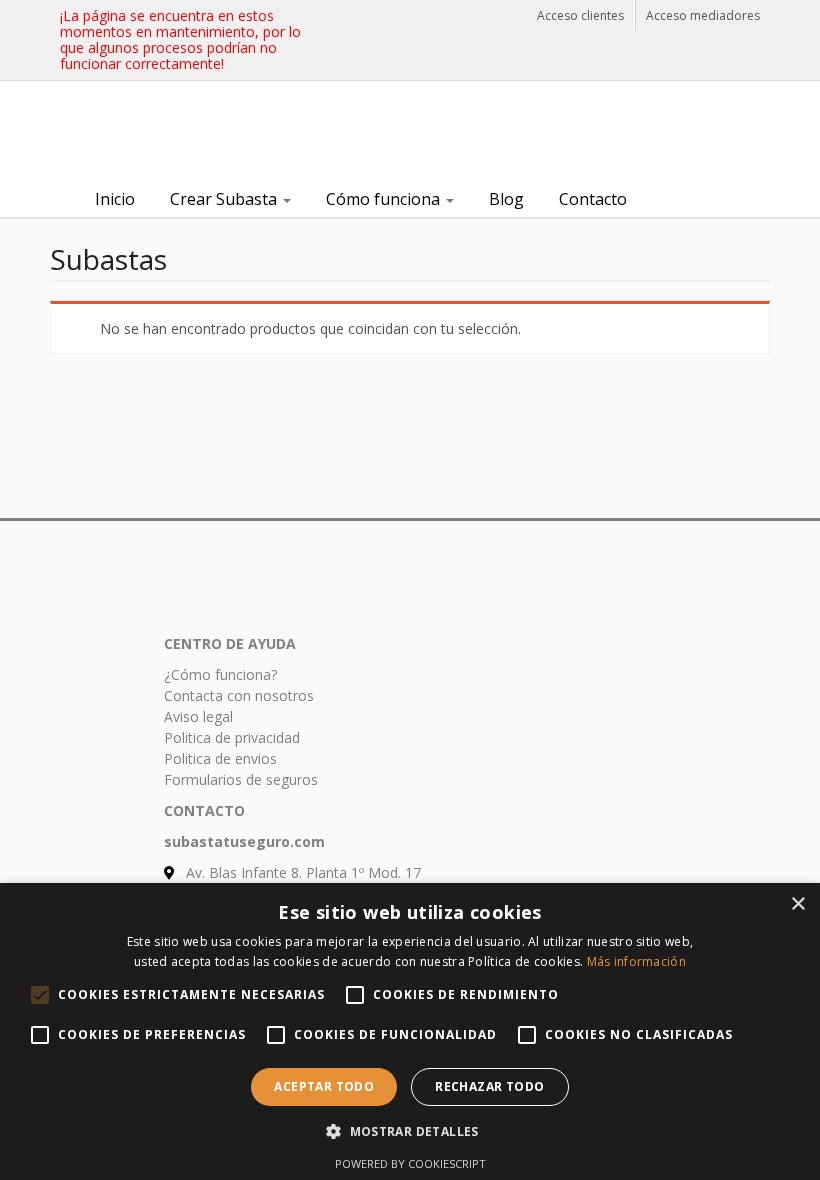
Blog (506, 199)
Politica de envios (220, 758)
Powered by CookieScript (410, 1163)
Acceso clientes (580, 15)
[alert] (410, 1031)
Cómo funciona (385, 199)
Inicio (115, 199)
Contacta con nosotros (239, 695)
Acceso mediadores (703, 15)
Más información (637, 961)
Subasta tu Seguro (200, 133)
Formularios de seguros (241, 779)
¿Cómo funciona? (220, 674)
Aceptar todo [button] (324, 1086)
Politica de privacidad (232, 737)
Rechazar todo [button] (489, 1086)
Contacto (593, 199)
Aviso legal (198, 716)
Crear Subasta (225, 199)
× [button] (797, 904)
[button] (410, 1131)
